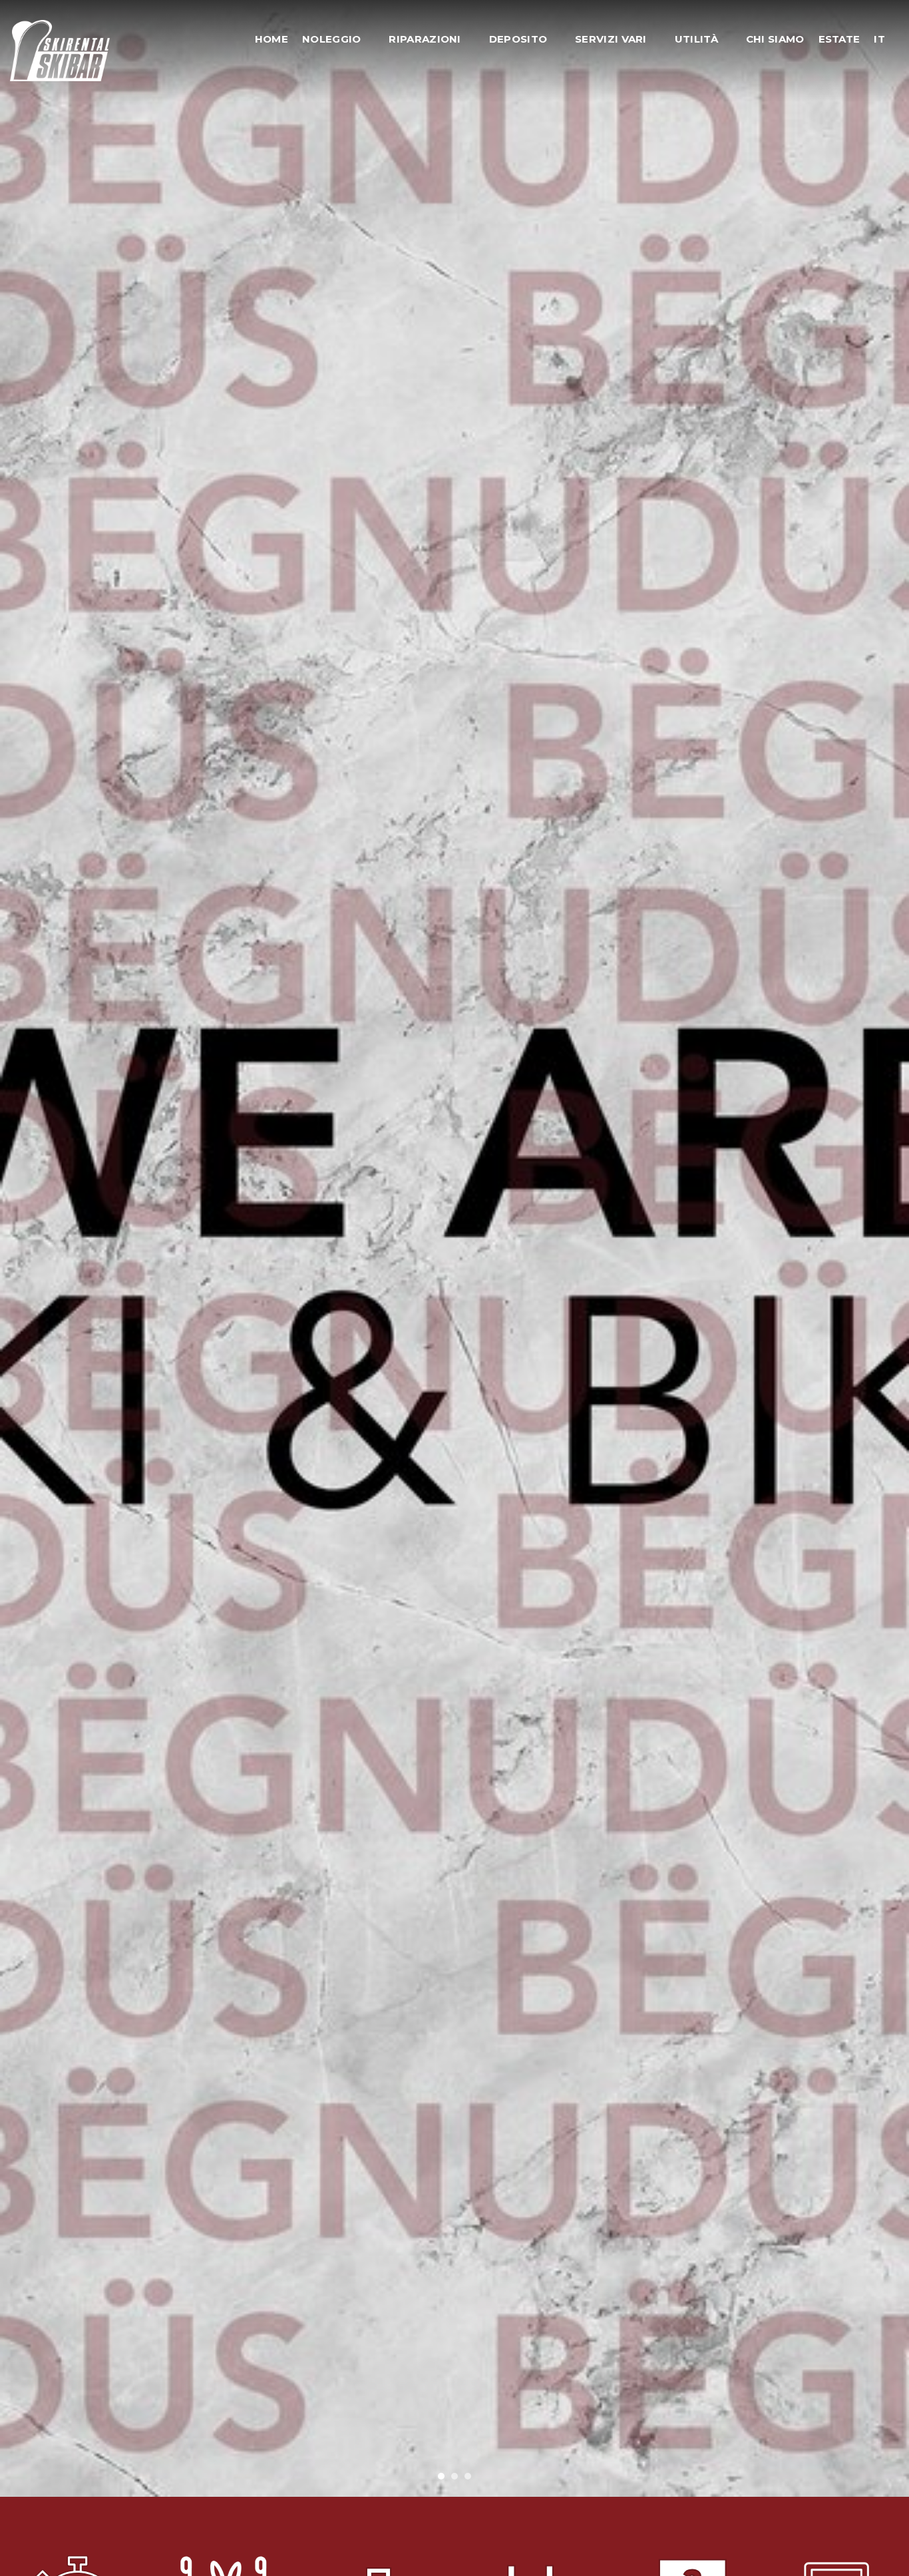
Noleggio (331, 39)
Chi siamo (775, 39)
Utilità (696, 39)
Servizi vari (611, 39)
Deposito (518, 39)
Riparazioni (425, 39)
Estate (839, 39)
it (879, 39)
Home (272, 39)
